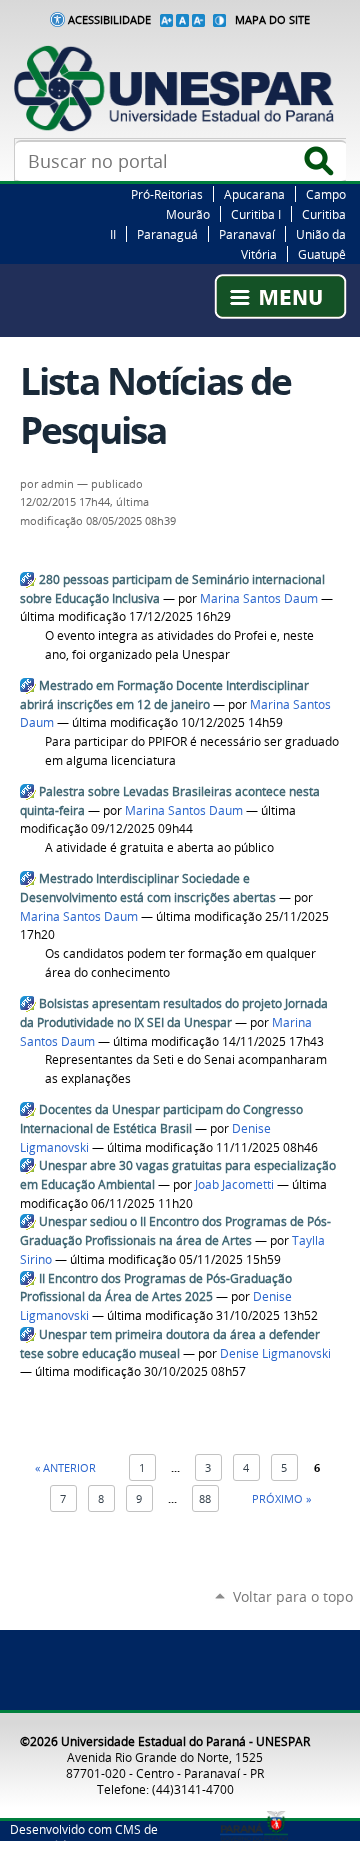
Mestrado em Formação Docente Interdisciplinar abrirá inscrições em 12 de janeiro (164, 695)
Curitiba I (256, 214)
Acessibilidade (109, 20)
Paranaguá (167, 234)
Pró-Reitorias (167, 194)
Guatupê (322, 254)
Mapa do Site (272, 20)
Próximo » (281, 1498)
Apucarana (254, 194)
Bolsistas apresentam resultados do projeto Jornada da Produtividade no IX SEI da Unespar (174, 1013)
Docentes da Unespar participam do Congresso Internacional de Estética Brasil (161, 1119)
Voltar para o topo (293, 1596)
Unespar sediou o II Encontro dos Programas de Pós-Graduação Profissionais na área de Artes (175, 1231)
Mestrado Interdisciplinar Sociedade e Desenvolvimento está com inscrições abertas (148, 888)
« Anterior (65, 1467)
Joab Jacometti (234, 1184)
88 (205, 1498)
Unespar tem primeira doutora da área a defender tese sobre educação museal (170, 1344)
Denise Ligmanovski (275, 1353)
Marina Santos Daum (259, 598)
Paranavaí (247, 234)
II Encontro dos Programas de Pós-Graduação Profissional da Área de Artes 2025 (156, 1288)
